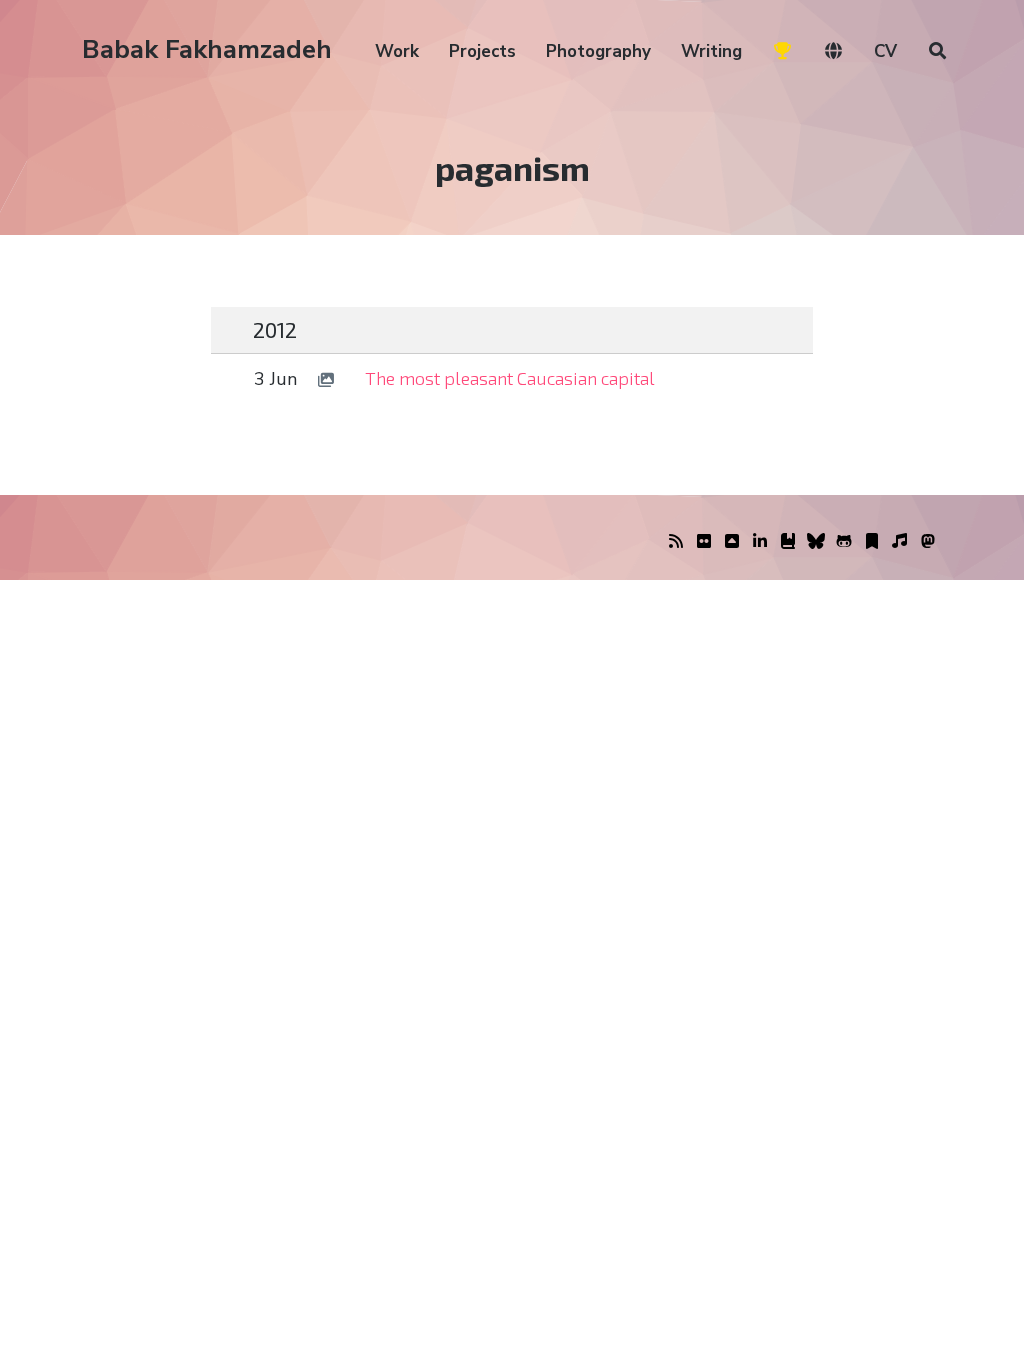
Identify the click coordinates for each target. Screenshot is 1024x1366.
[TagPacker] (872, 542)
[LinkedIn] (760, 542)
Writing (711, 51)
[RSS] (676, 542)
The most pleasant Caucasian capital (510, 378)
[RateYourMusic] (900, 542)
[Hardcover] (788, 542)
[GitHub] (844, 542)
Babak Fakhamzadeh (207, 49)
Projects (482, 51)
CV (885, 51)
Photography (598, 51)
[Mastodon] (928, 542)
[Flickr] (704, 542)
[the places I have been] (732, 542)
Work (397, 51)
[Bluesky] (816, 542)
